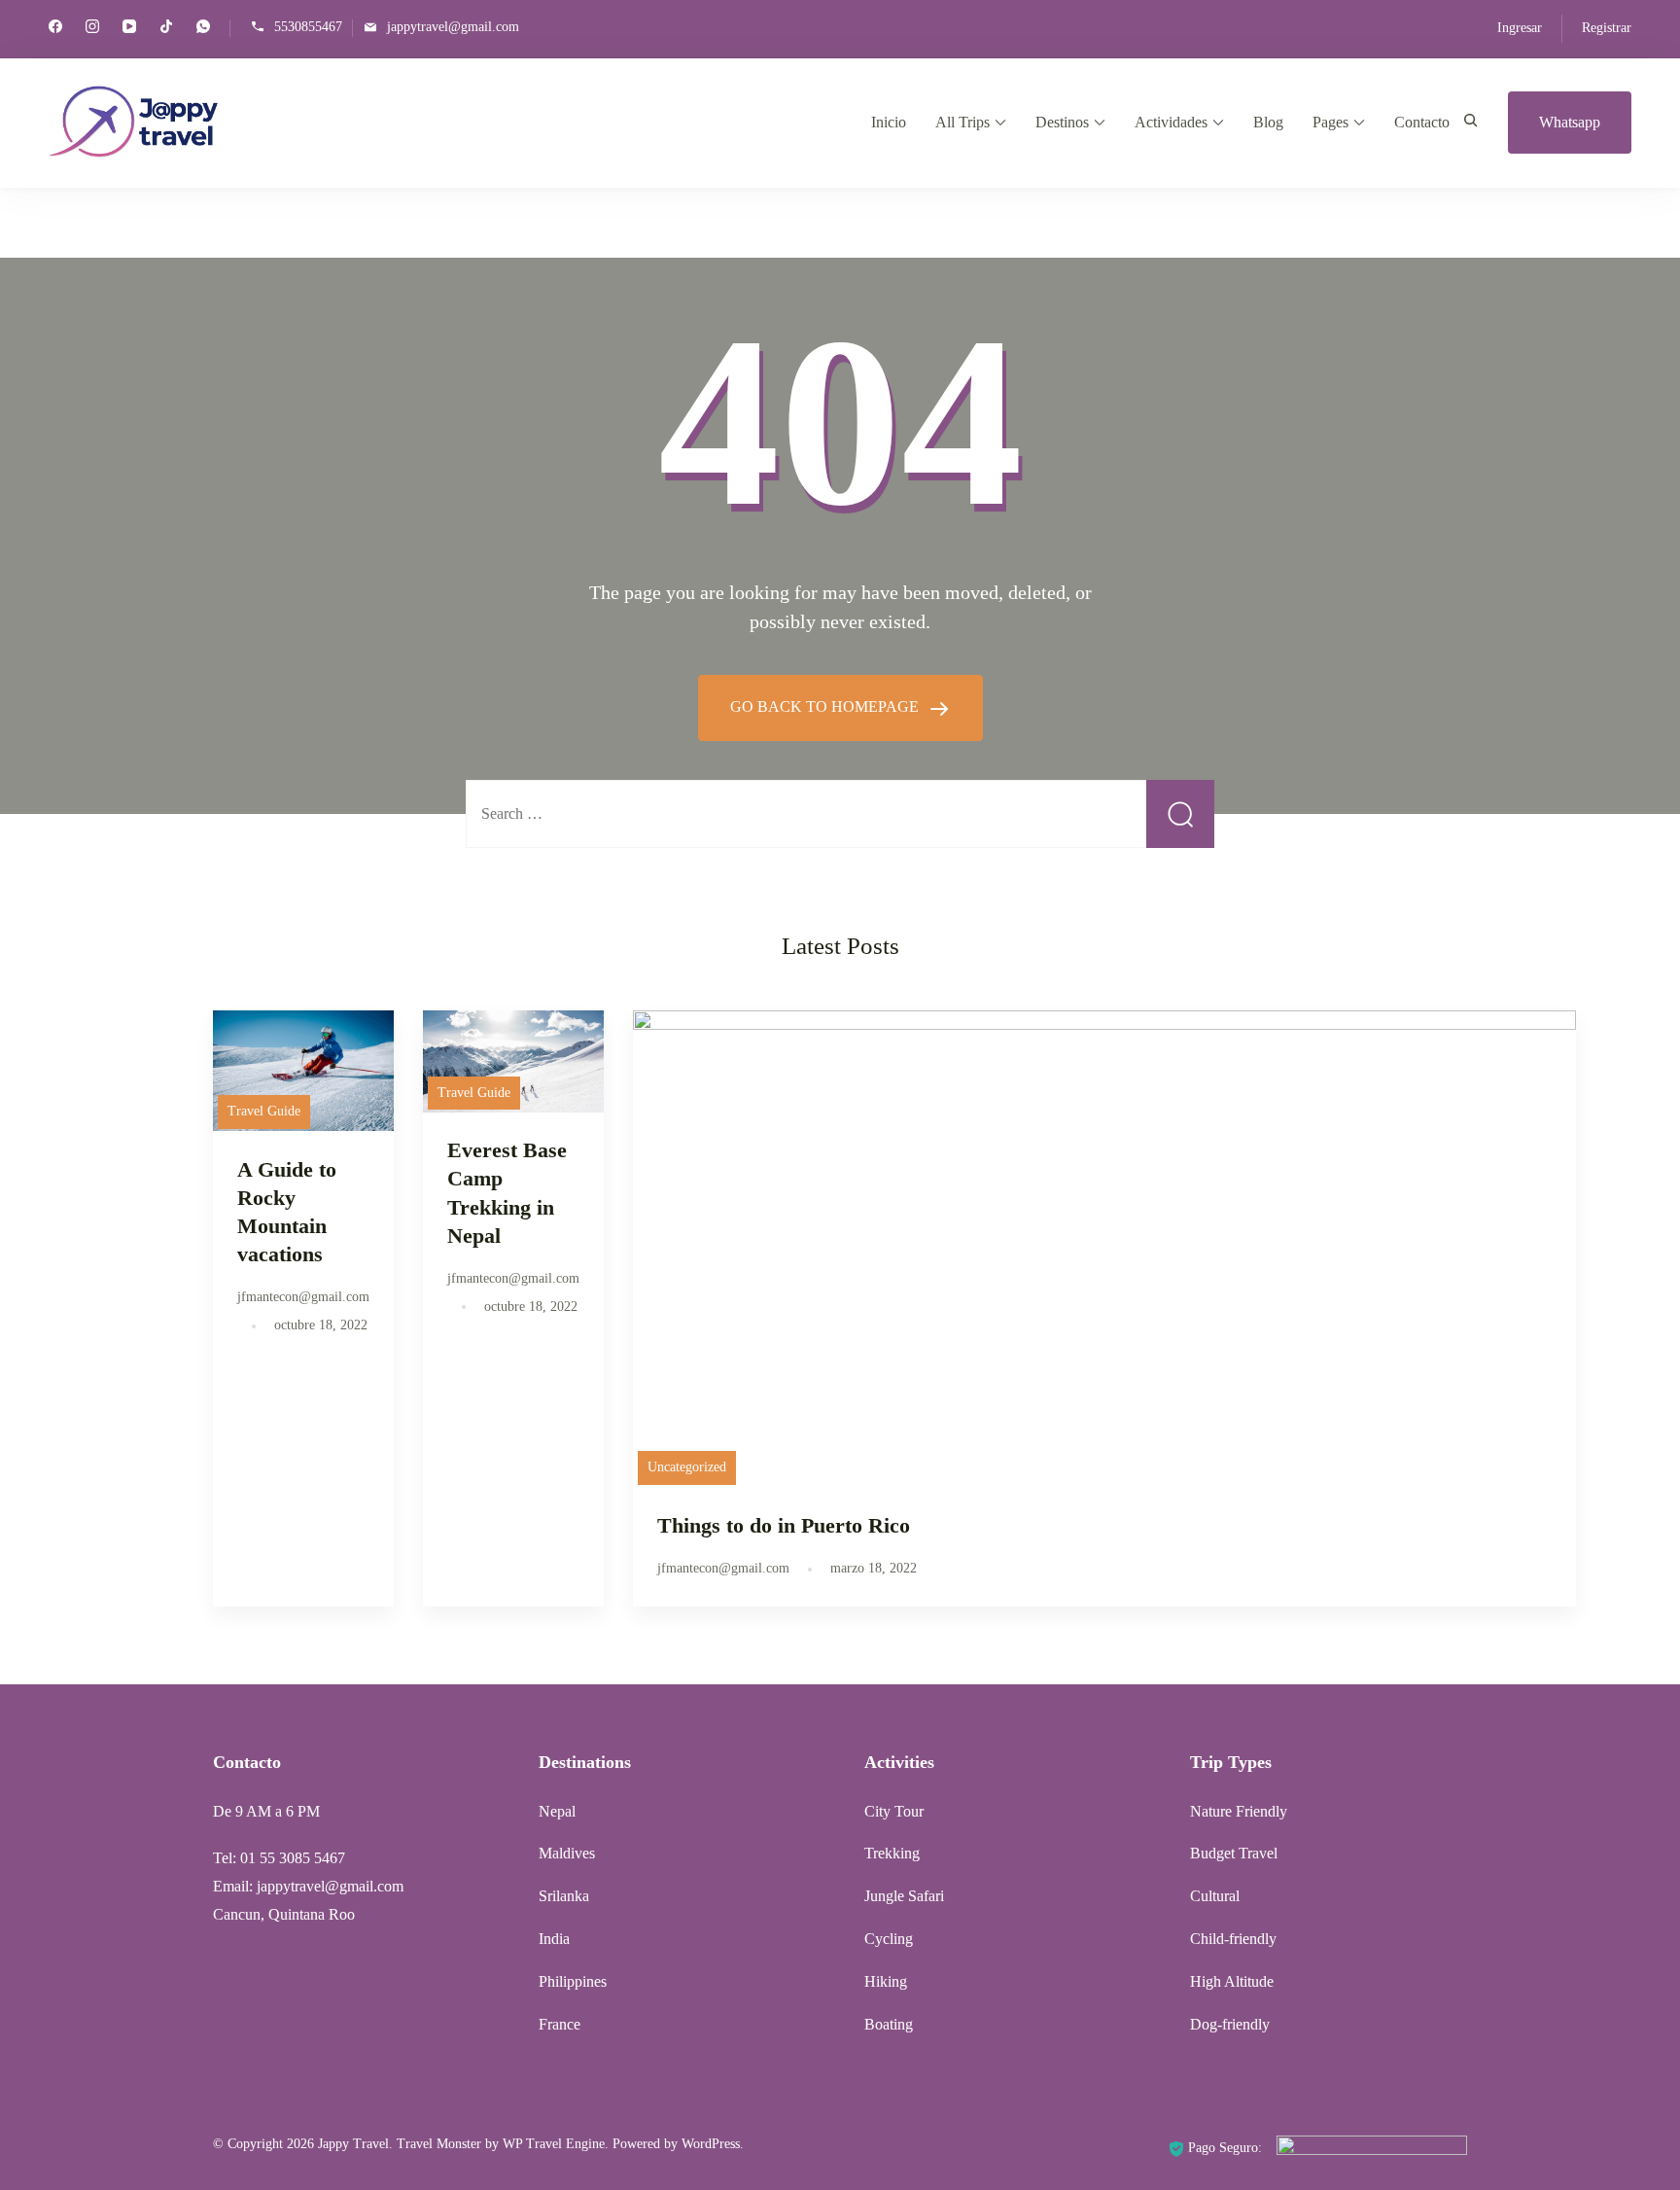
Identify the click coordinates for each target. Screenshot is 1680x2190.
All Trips (962, 122)
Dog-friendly (1230, 2024)
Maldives (567, 1853)
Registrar (1607, 28)
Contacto (1422, 122)
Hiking (886, 1981)
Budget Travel (1234, 1853)
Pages (1330, 122)
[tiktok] (166, 29)
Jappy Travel (353, 2144)
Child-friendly (1233, 1939)
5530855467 (308, 27)
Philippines (573, 1981)
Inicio (889, 122)
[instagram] (92, 29)
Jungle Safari (904, 1896)
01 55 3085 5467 (293, 1858)
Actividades (1171, 122)
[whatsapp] (203, 29)
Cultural (1215, 1896)
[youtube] (129, 29)
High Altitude (1232, 1981)
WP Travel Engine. (556, 2144)
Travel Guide (264, 1111)
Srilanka (564, 1896)
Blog (1268, 122)
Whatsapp (1570, 122)
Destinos (1062, 122)
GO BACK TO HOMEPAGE (826, 706)
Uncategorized (687, 1467)
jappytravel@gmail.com (453, 27)
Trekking (892, 1853)
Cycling (889, 1939)
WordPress (711, 2144)
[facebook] (55, 29)
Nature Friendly (1239, 1811)
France (560, 2024)
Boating (889, 2024)
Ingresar (1520, 28)
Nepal (557, 1811)
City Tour (894, 1811)
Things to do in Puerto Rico (784, 1525)
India (554, 1939)
